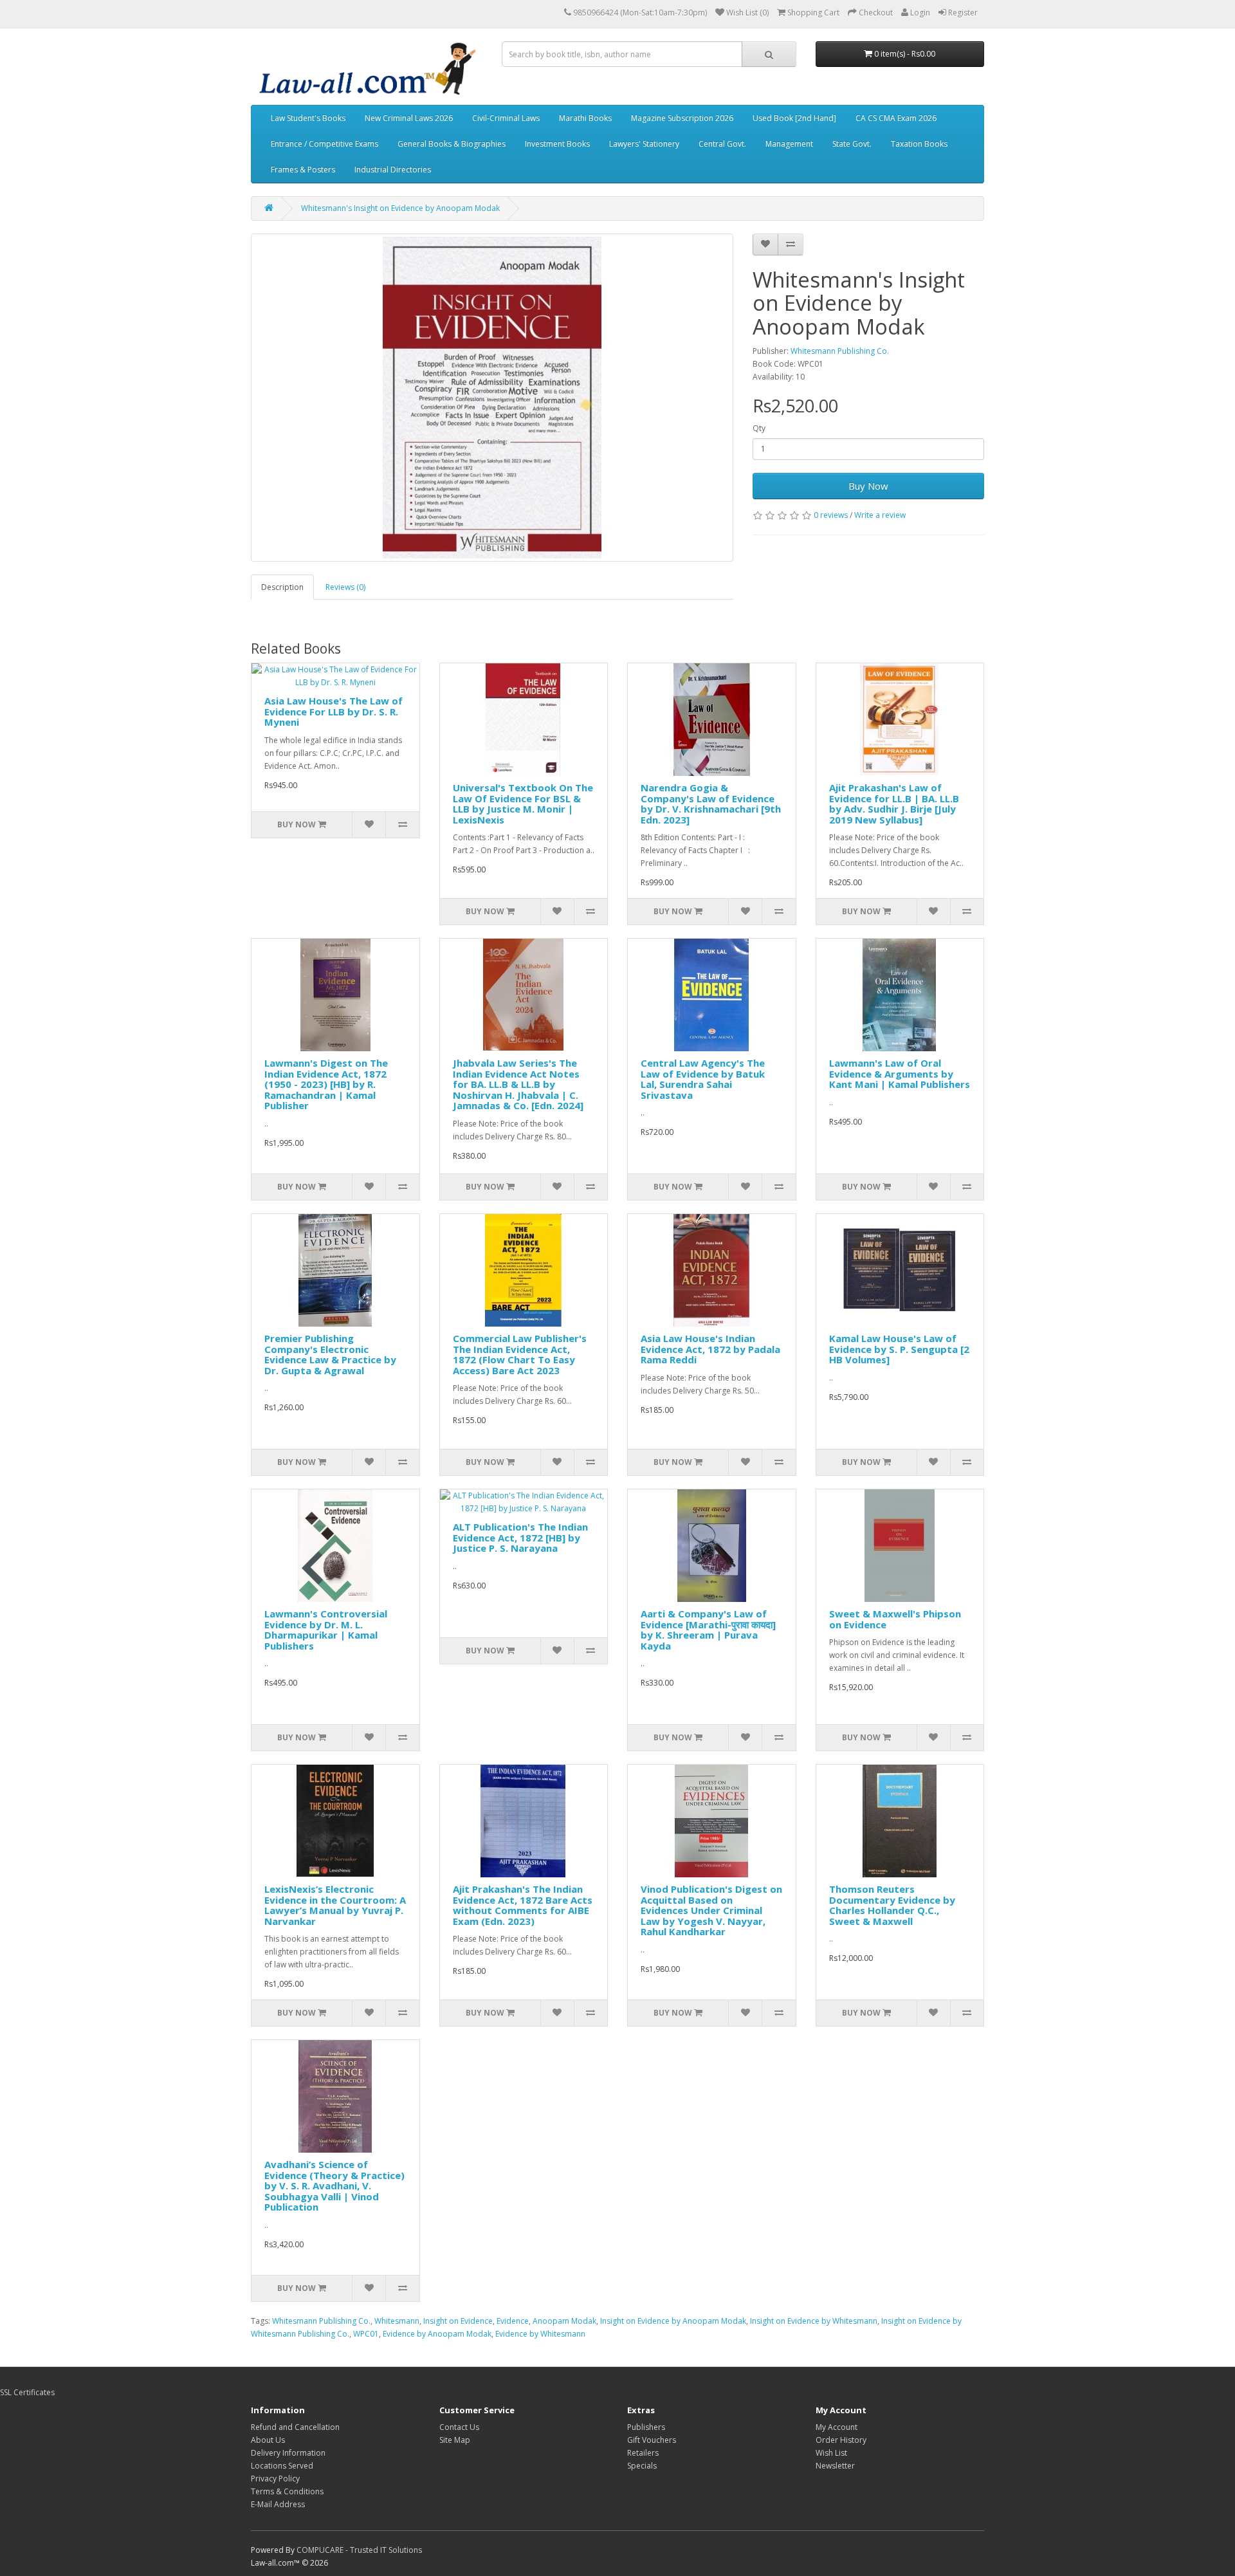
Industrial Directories (393, 170)
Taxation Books (919, 144)
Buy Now (868, 486)
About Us (268, 2440)
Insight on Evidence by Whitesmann (814, 2321)
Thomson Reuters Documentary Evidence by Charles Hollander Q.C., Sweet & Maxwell (892, 1905)
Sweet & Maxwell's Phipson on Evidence (895, 1619)
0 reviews (831, 515)
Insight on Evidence (458, 2321)
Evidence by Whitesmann (540, 2334)
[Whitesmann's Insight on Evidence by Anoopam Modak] (492, 398)
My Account (837, 2427)
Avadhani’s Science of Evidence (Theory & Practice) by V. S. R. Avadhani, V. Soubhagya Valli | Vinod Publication (334, 2185)
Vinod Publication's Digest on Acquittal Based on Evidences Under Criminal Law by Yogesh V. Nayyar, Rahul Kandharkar (711, 1910)
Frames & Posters (303, 170)
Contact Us (459, 2427)
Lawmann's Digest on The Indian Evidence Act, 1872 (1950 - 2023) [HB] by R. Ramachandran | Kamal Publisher (326, 1084)
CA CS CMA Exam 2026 (896, 118)
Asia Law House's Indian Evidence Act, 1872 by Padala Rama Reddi (710, 1349)
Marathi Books (585, 118)
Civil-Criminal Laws (506, 118)
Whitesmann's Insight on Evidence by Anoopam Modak (400, 208)
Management (789, 144)
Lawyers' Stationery (644, 144)
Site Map (455, 2440)
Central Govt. (722, 144)
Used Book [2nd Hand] (794, 118)
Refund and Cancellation (295, 2427)
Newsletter (835, 2466)
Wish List (831, 2453)
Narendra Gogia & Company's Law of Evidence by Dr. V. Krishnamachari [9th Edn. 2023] (711, 804)
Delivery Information (288, 2453)
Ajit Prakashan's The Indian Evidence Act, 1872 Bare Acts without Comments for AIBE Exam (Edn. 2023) (523, 1905)
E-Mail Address (278, 2504)
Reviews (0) (345, 587)
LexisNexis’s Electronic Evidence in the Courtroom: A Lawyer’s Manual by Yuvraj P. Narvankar (335, 1905)
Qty (759, 428)
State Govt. (852, 144)
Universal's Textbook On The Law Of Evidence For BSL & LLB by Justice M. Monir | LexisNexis (523, 804)
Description (282, 587)
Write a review (880, 515)
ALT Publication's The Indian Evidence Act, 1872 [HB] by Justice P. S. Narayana (520, 1537)
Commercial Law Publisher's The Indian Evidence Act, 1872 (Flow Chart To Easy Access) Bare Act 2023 (520, 1354)
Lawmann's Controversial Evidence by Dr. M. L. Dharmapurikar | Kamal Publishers (326, 1630)
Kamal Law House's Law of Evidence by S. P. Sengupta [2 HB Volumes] (899, 1349)
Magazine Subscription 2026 (682, 118)
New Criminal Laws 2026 (409, 118)
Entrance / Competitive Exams (325, 144)
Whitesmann (397, 2321)
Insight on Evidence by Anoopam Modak (673, 2321)
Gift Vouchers (652, 2440)
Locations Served (282, 2466)
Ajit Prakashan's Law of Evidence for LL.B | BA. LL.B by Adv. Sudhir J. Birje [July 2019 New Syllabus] (894, 804)
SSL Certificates (27, 2392)
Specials (642, 2466)
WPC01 (366, 2334)
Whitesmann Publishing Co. (840, 351)
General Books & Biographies (452, 144)
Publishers (646, 2427)
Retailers (643, 2453)
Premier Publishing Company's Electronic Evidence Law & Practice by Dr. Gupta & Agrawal (330, 1354)
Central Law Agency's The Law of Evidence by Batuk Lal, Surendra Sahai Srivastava (703, 1079)
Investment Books (557, 144)
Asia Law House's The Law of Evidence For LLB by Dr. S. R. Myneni (334, 711)
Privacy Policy (275, 2479)
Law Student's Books (308, 118)
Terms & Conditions (287, 2491)
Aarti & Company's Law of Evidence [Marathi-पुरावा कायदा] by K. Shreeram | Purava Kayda (708, 1630)
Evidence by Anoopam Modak (437, 2334)
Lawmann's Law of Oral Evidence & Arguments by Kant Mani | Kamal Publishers (900, 1073)
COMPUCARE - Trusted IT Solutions (359, 2550)
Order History (841, 2440)
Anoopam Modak (564, 2321)
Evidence (513, 2321)
